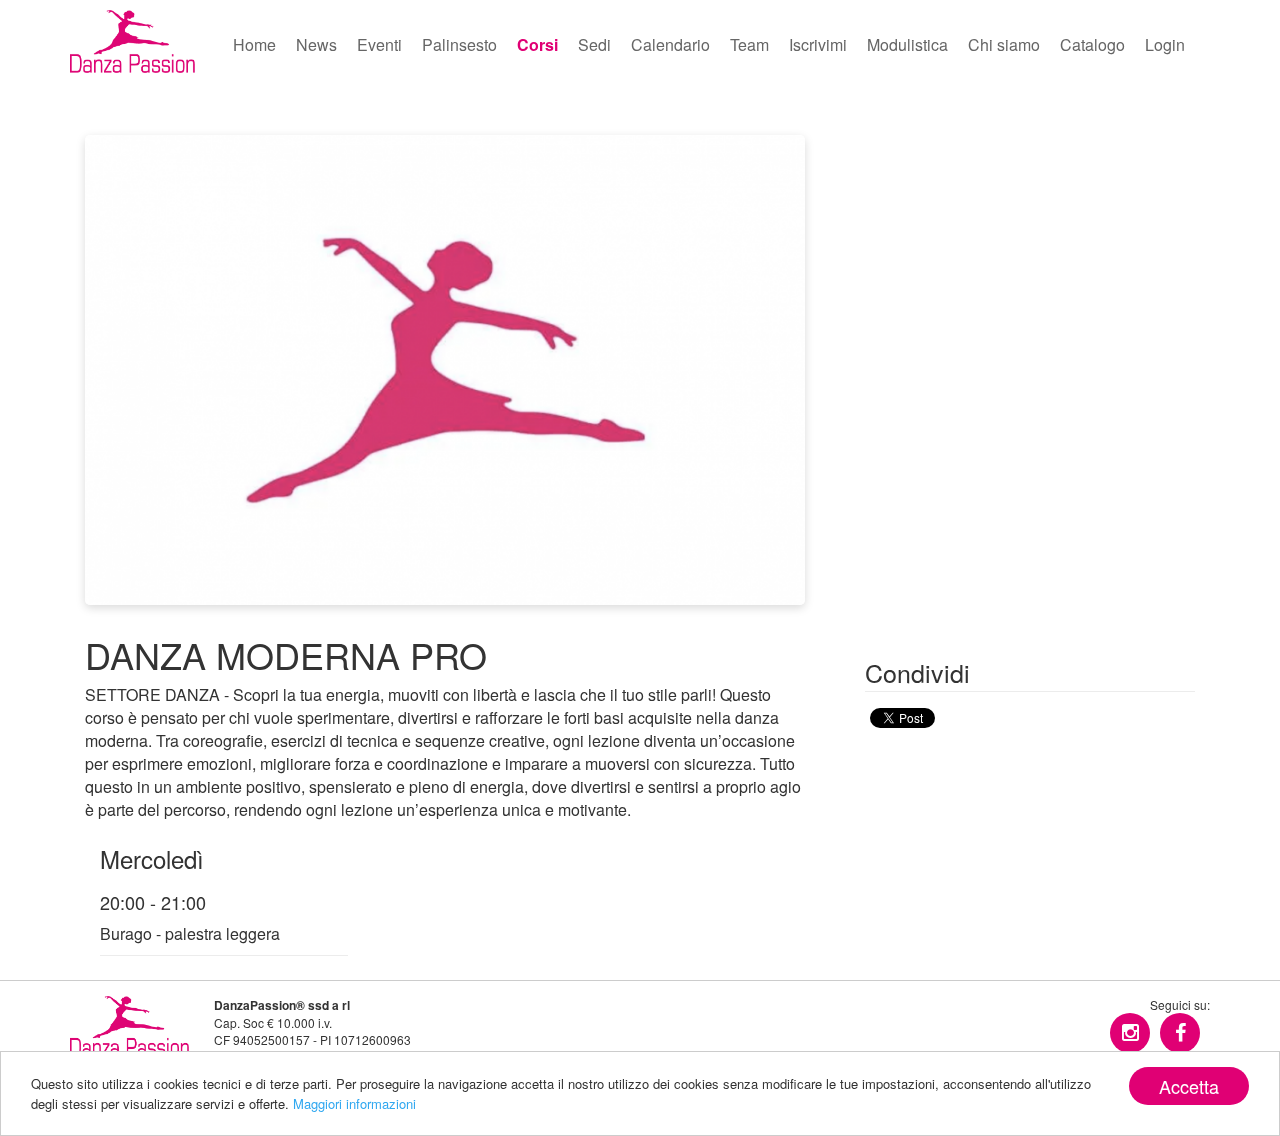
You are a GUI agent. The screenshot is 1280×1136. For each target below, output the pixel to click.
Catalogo (1092, 44)
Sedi (594, 44)
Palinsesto (459, 44)
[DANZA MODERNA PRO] (445, 368)
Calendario (670, 44)
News (316, 44)
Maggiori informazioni (354, 1103)
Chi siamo (1004, 44)
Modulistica (907, 44)
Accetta (1189, 1086)
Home (254, 44)
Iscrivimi (818, 44)
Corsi (537, 44)
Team (749, 44)
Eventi (379, 44)
